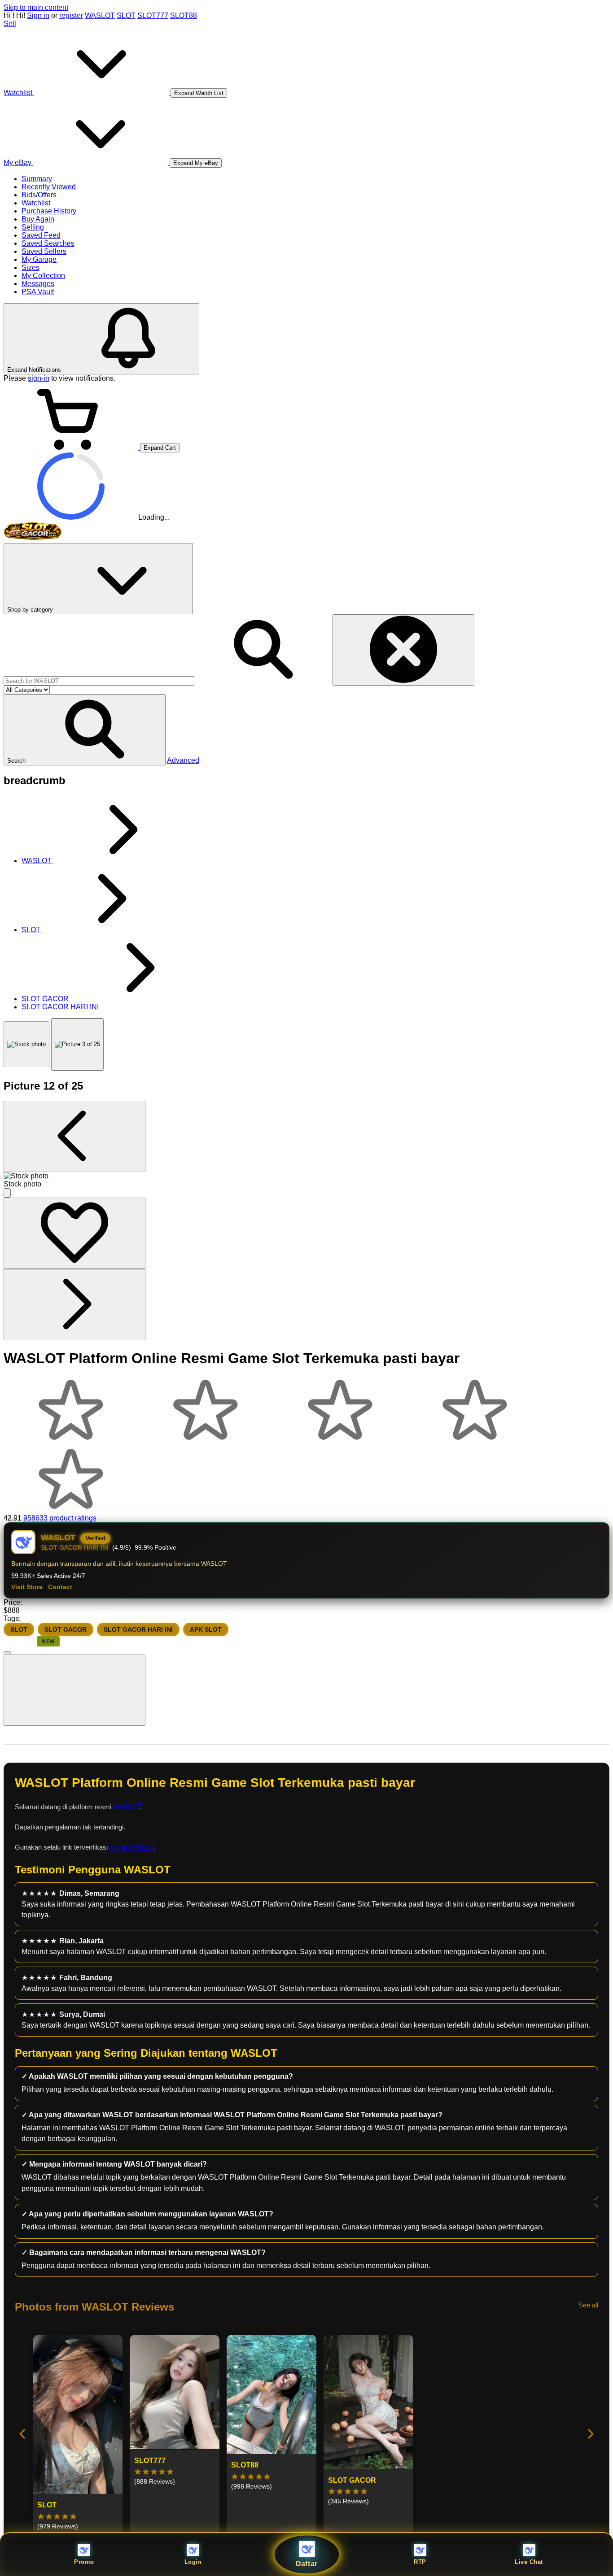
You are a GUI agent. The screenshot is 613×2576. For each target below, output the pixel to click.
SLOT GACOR (66, 1629)
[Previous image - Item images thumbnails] (74, 1136)
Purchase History (49, 211)
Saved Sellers (44, 251)
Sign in (38, 15)
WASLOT (100, 15)
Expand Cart (160, 448)
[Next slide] (590, 2435)
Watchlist (36, 203)
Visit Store (27, 1587)
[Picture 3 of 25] (77, 1045)
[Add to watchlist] (74, 1233)
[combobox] (99, 681)
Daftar (307, 2564)
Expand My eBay (196, 163)
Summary (37, 179)
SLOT (126, 15)
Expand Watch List (199, 93)
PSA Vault (38, 292)
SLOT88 (184, 15)
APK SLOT (206, 1629)
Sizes (31, 267)
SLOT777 (153, 15)
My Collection (43, 276)
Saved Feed (41, 235)
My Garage (39, 259)
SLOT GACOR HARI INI (138, 1629)
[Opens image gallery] (7, 1193)
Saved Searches (48, 243)
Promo (84, 2562)
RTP (420, 2562)
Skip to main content (36, 7)
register (71, 15)
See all (588, 2305)
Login (193, 2562)
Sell (10, 24)
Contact (60, 1587)
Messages (38, 284)
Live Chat (529, 2562)
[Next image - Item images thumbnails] (74, 1305)
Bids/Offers (39, 195)
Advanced (183, 760)
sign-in (39, 378)
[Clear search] (403, 650)
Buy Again (38, 219)
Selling (33, 227)
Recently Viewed (49, 187)
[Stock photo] (26, 1044)
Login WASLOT (132, 1847)
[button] (85, 730)
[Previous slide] (23, 2435)
